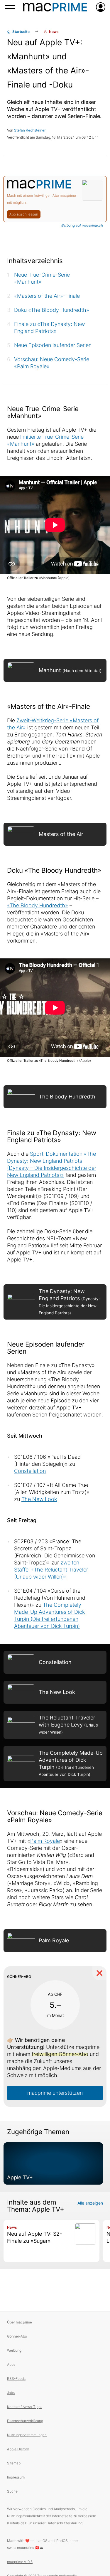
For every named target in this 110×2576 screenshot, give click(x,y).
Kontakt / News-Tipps (25, 2407)
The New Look (39, 1499)
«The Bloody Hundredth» (38, 905)
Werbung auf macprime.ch (82, 225)
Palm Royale (45, 1841)
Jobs (11, 2393)
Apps (11, 2364)
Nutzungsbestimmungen (27, 2435)
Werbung (14, 2350)
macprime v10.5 (20, 2562)
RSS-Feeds (16, 2379)
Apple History (18, 2449)
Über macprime (20, 2322)
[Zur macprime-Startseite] (55, 7)
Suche (12, 2491)
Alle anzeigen (90, 2203)
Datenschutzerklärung (25, 2421)
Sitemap (14, 2463)
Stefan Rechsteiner (30, 130)
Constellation (30, 1471)
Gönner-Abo (17, 2336)
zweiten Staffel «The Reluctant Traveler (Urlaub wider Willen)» (51, 1570)
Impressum (16, 2477)
